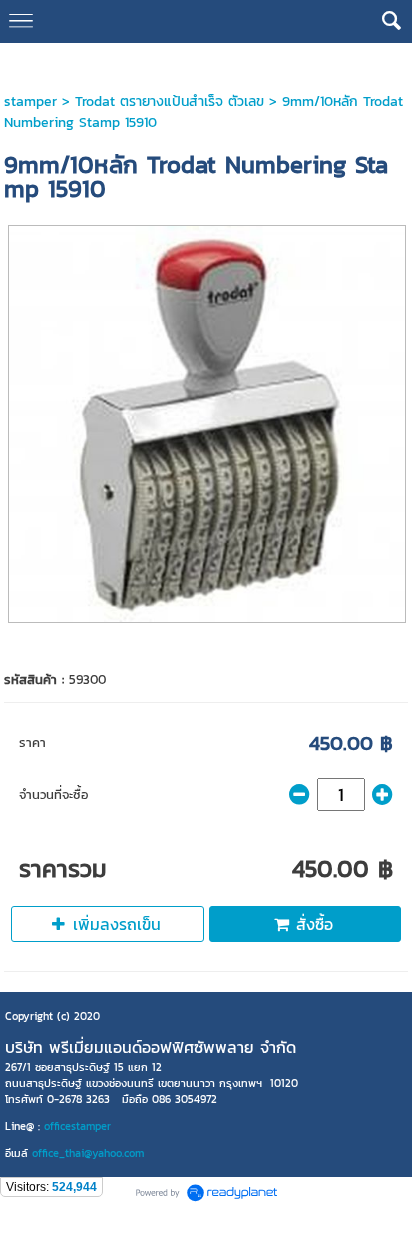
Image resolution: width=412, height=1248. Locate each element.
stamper (30, 101)
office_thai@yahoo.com (88, 1153)
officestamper (77, 1126)
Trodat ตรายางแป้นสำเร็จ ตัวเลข (169, 101)
